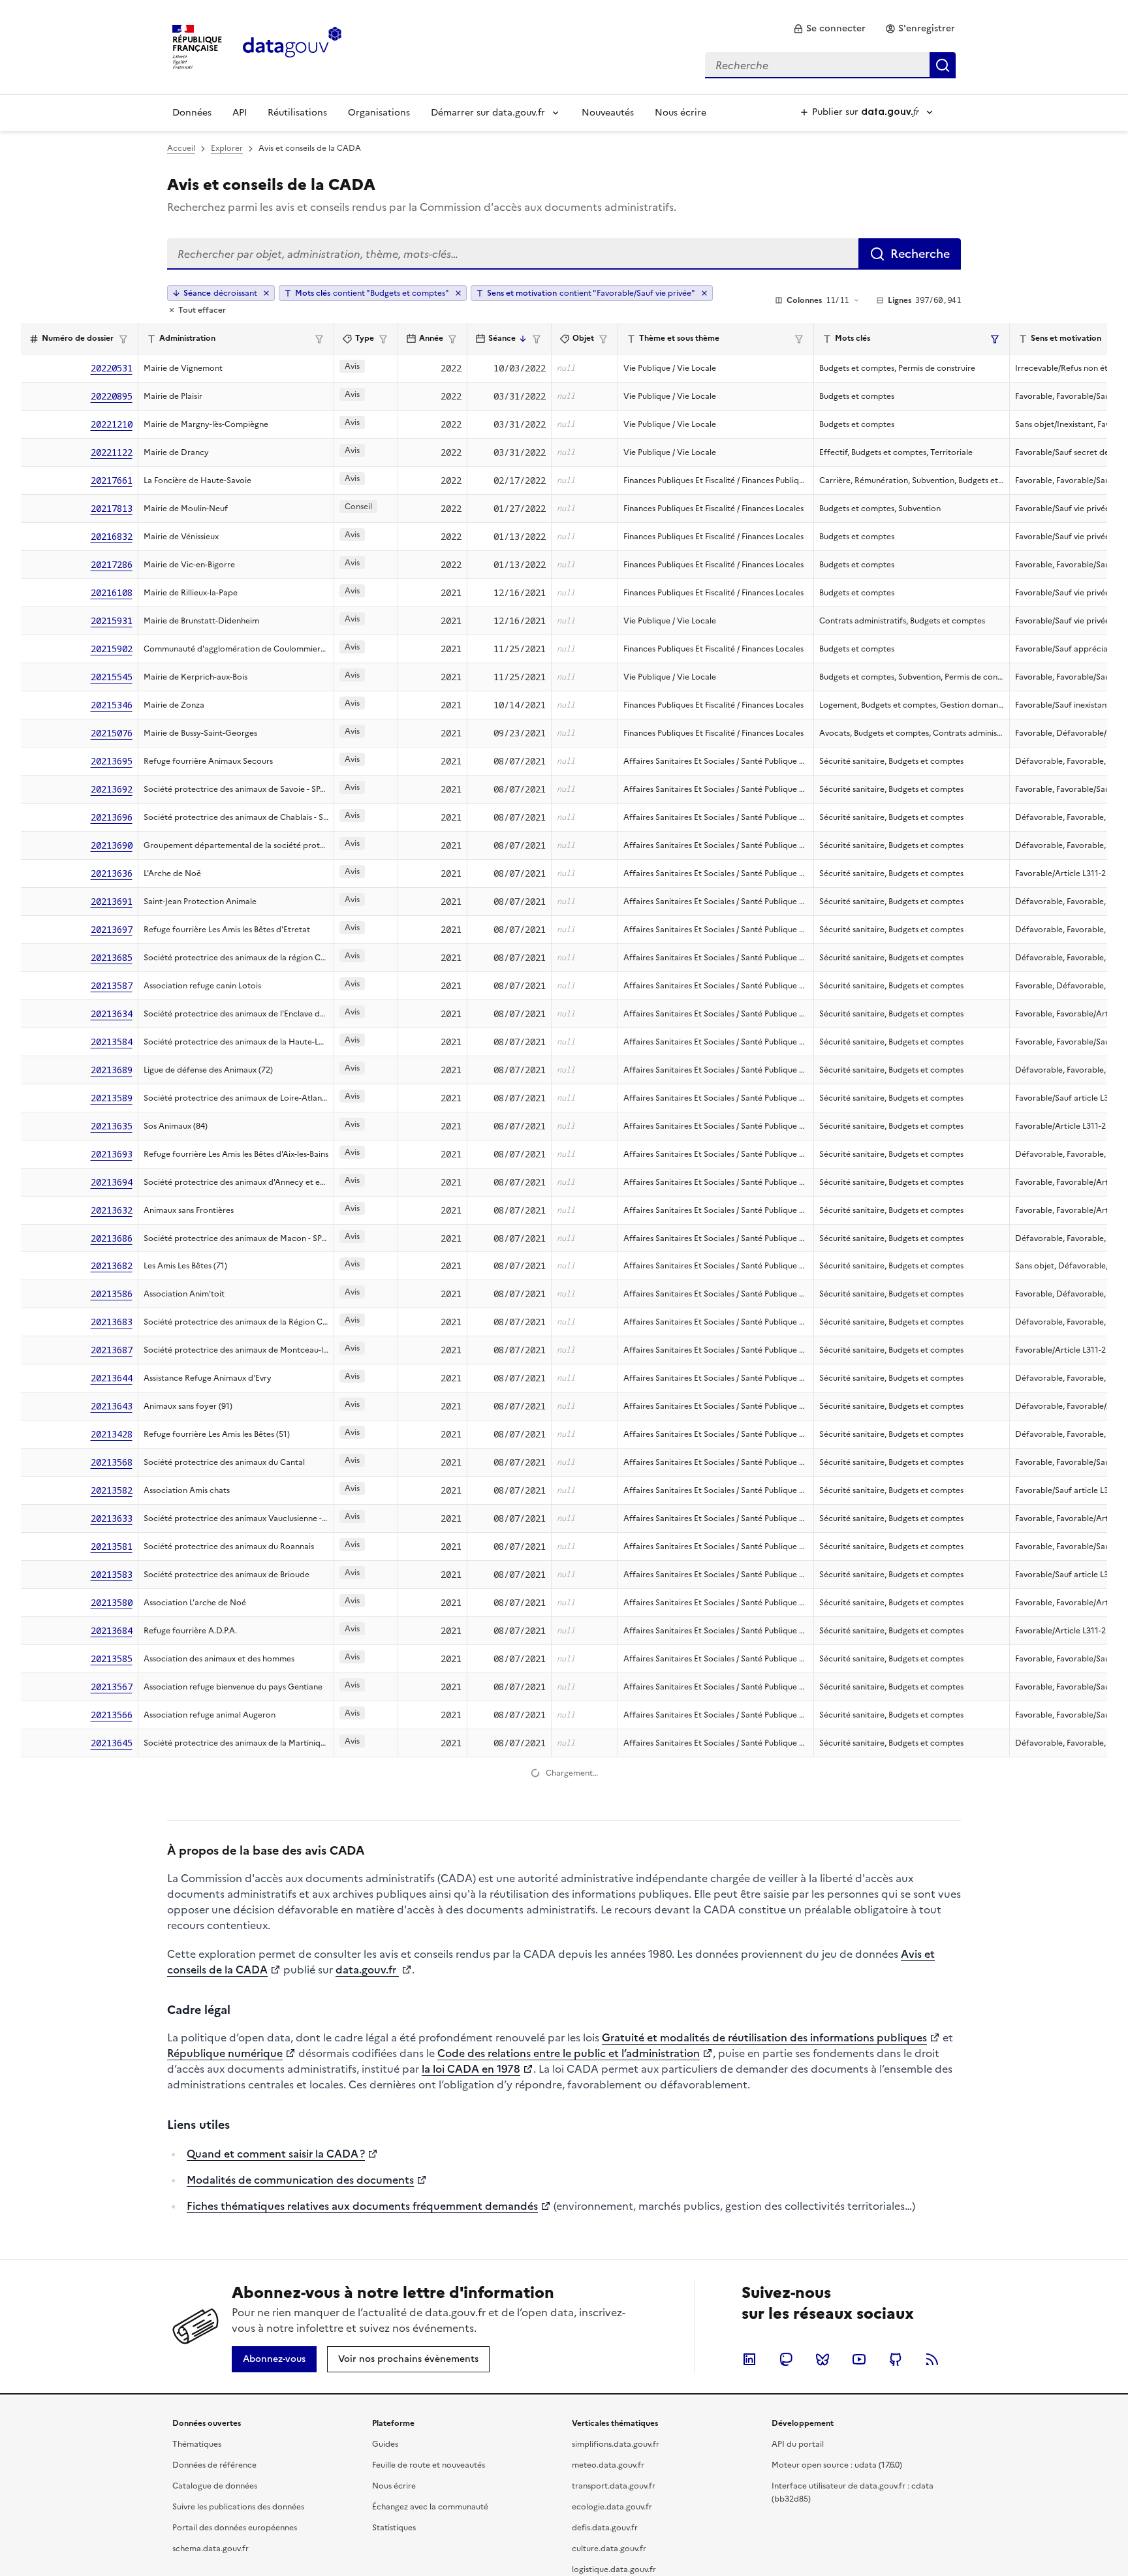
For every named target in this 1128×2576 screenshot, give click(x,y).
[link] (829, 29)
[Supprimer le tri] (266, 293)
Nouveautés (608, 113)
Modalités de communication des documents (300, 2517)
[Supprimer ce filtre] (458, 293)
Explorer (227, 148)
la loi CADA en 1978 (471, 2406)
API (240, 113)
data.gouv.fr (367, 2307)
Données (192, 113)
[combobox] (830, 65)
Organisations (379, 113)
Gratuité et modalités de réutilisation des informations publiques (764, 2375)
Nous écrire (681, 113)
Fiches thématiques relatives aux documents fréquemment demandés (362, 2543)
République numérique (225, 2391)
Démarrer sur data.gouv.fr (488, 113)
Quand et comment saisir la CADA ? (276, 2491)
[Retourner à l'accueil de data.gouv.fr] (292, 46)
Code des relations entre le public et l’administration (569, 2391)
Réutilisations (297, 113)
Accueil (181, 148)
